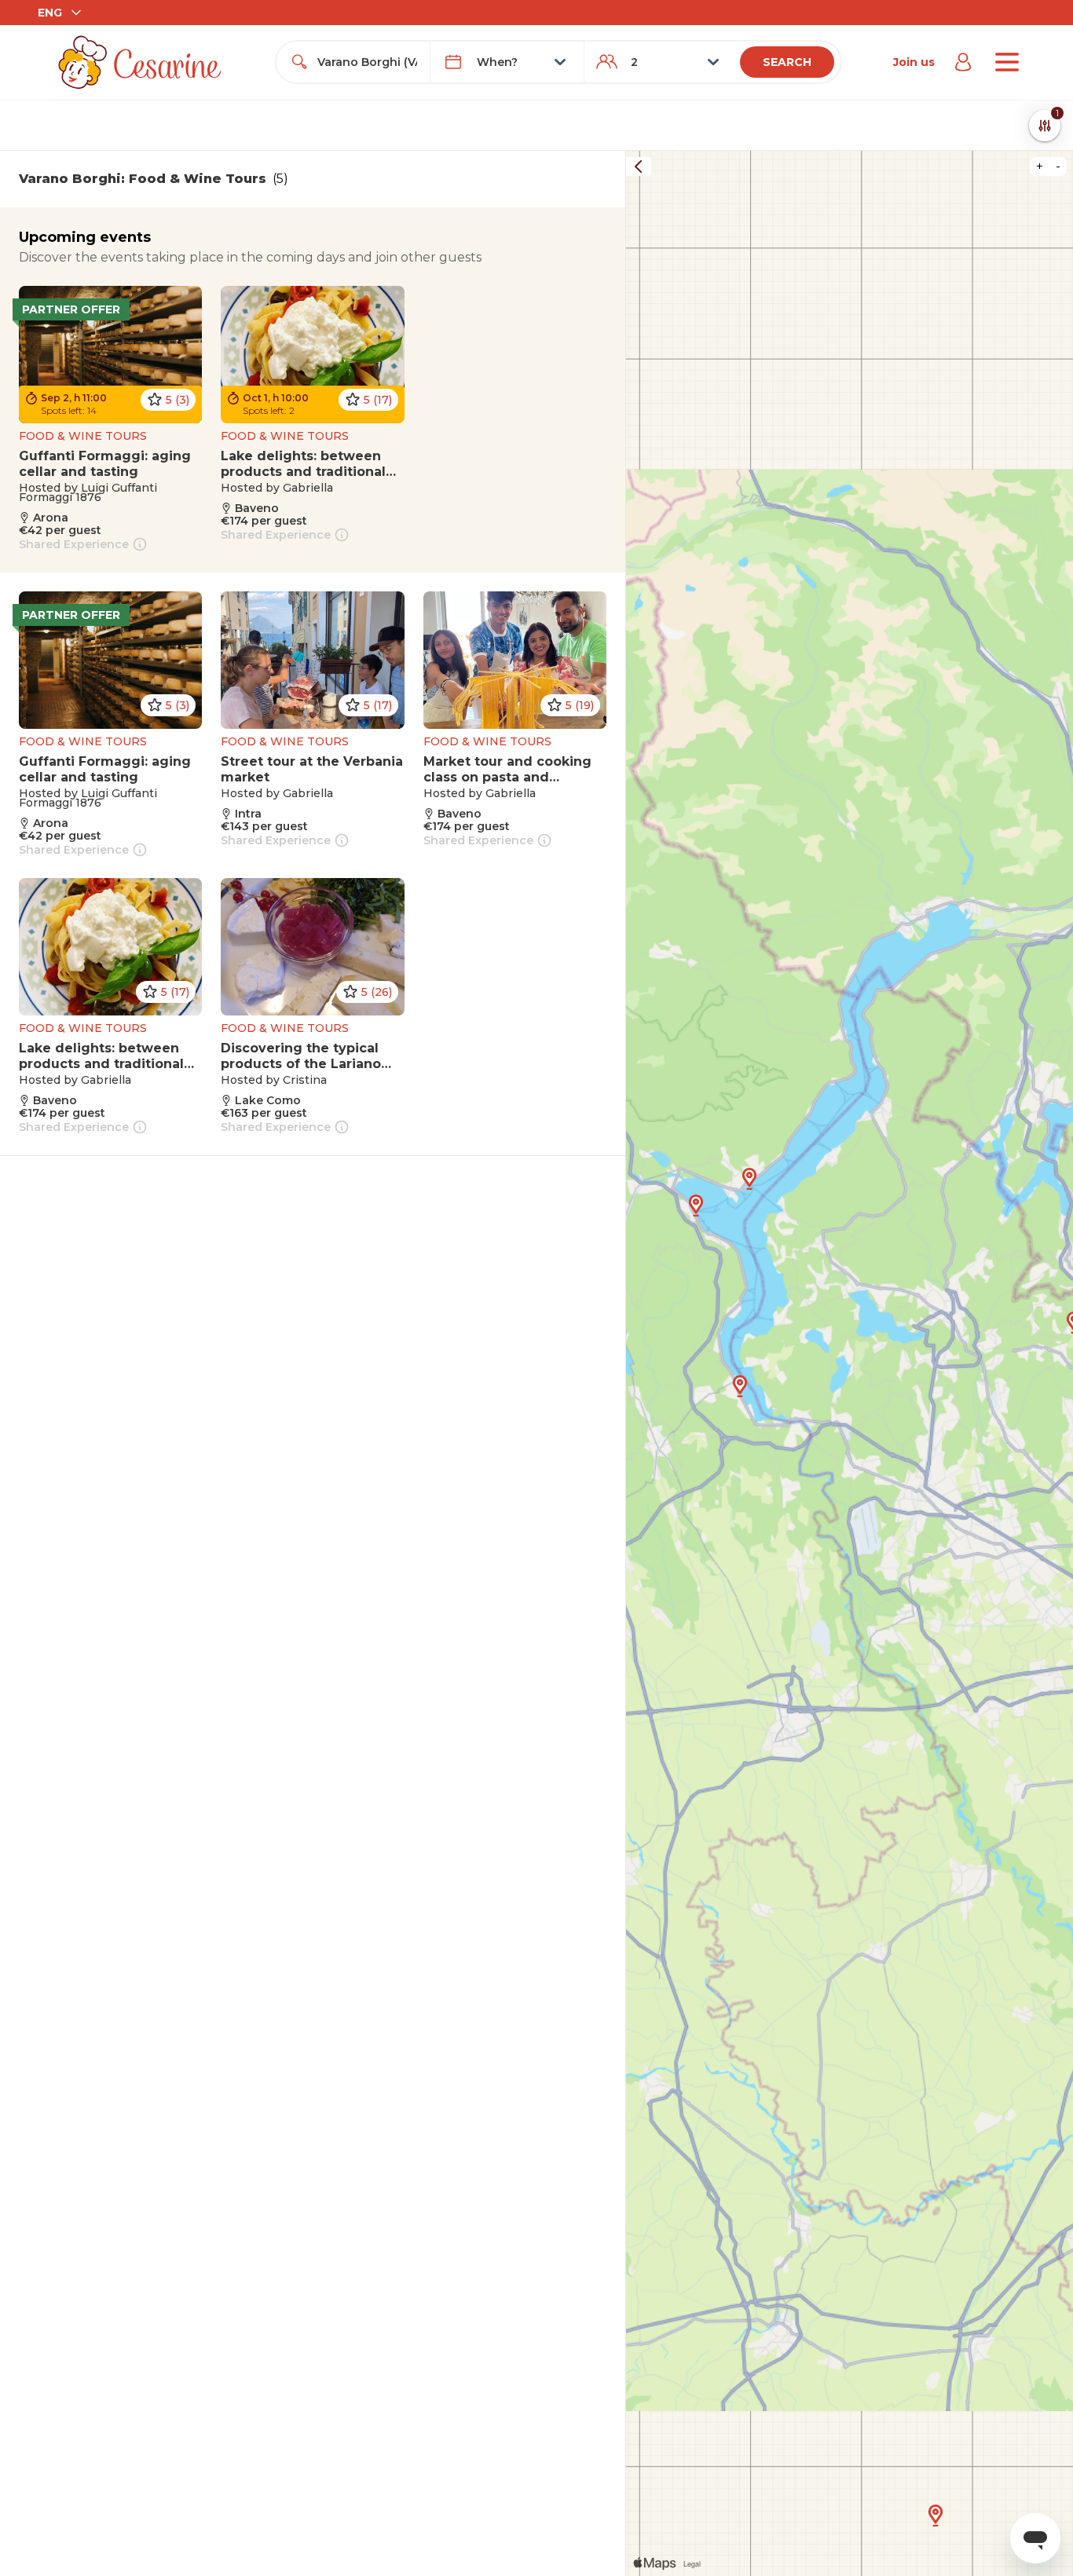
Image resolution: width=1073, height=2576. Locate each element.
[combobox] (367, 62)
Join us (914, 62)
